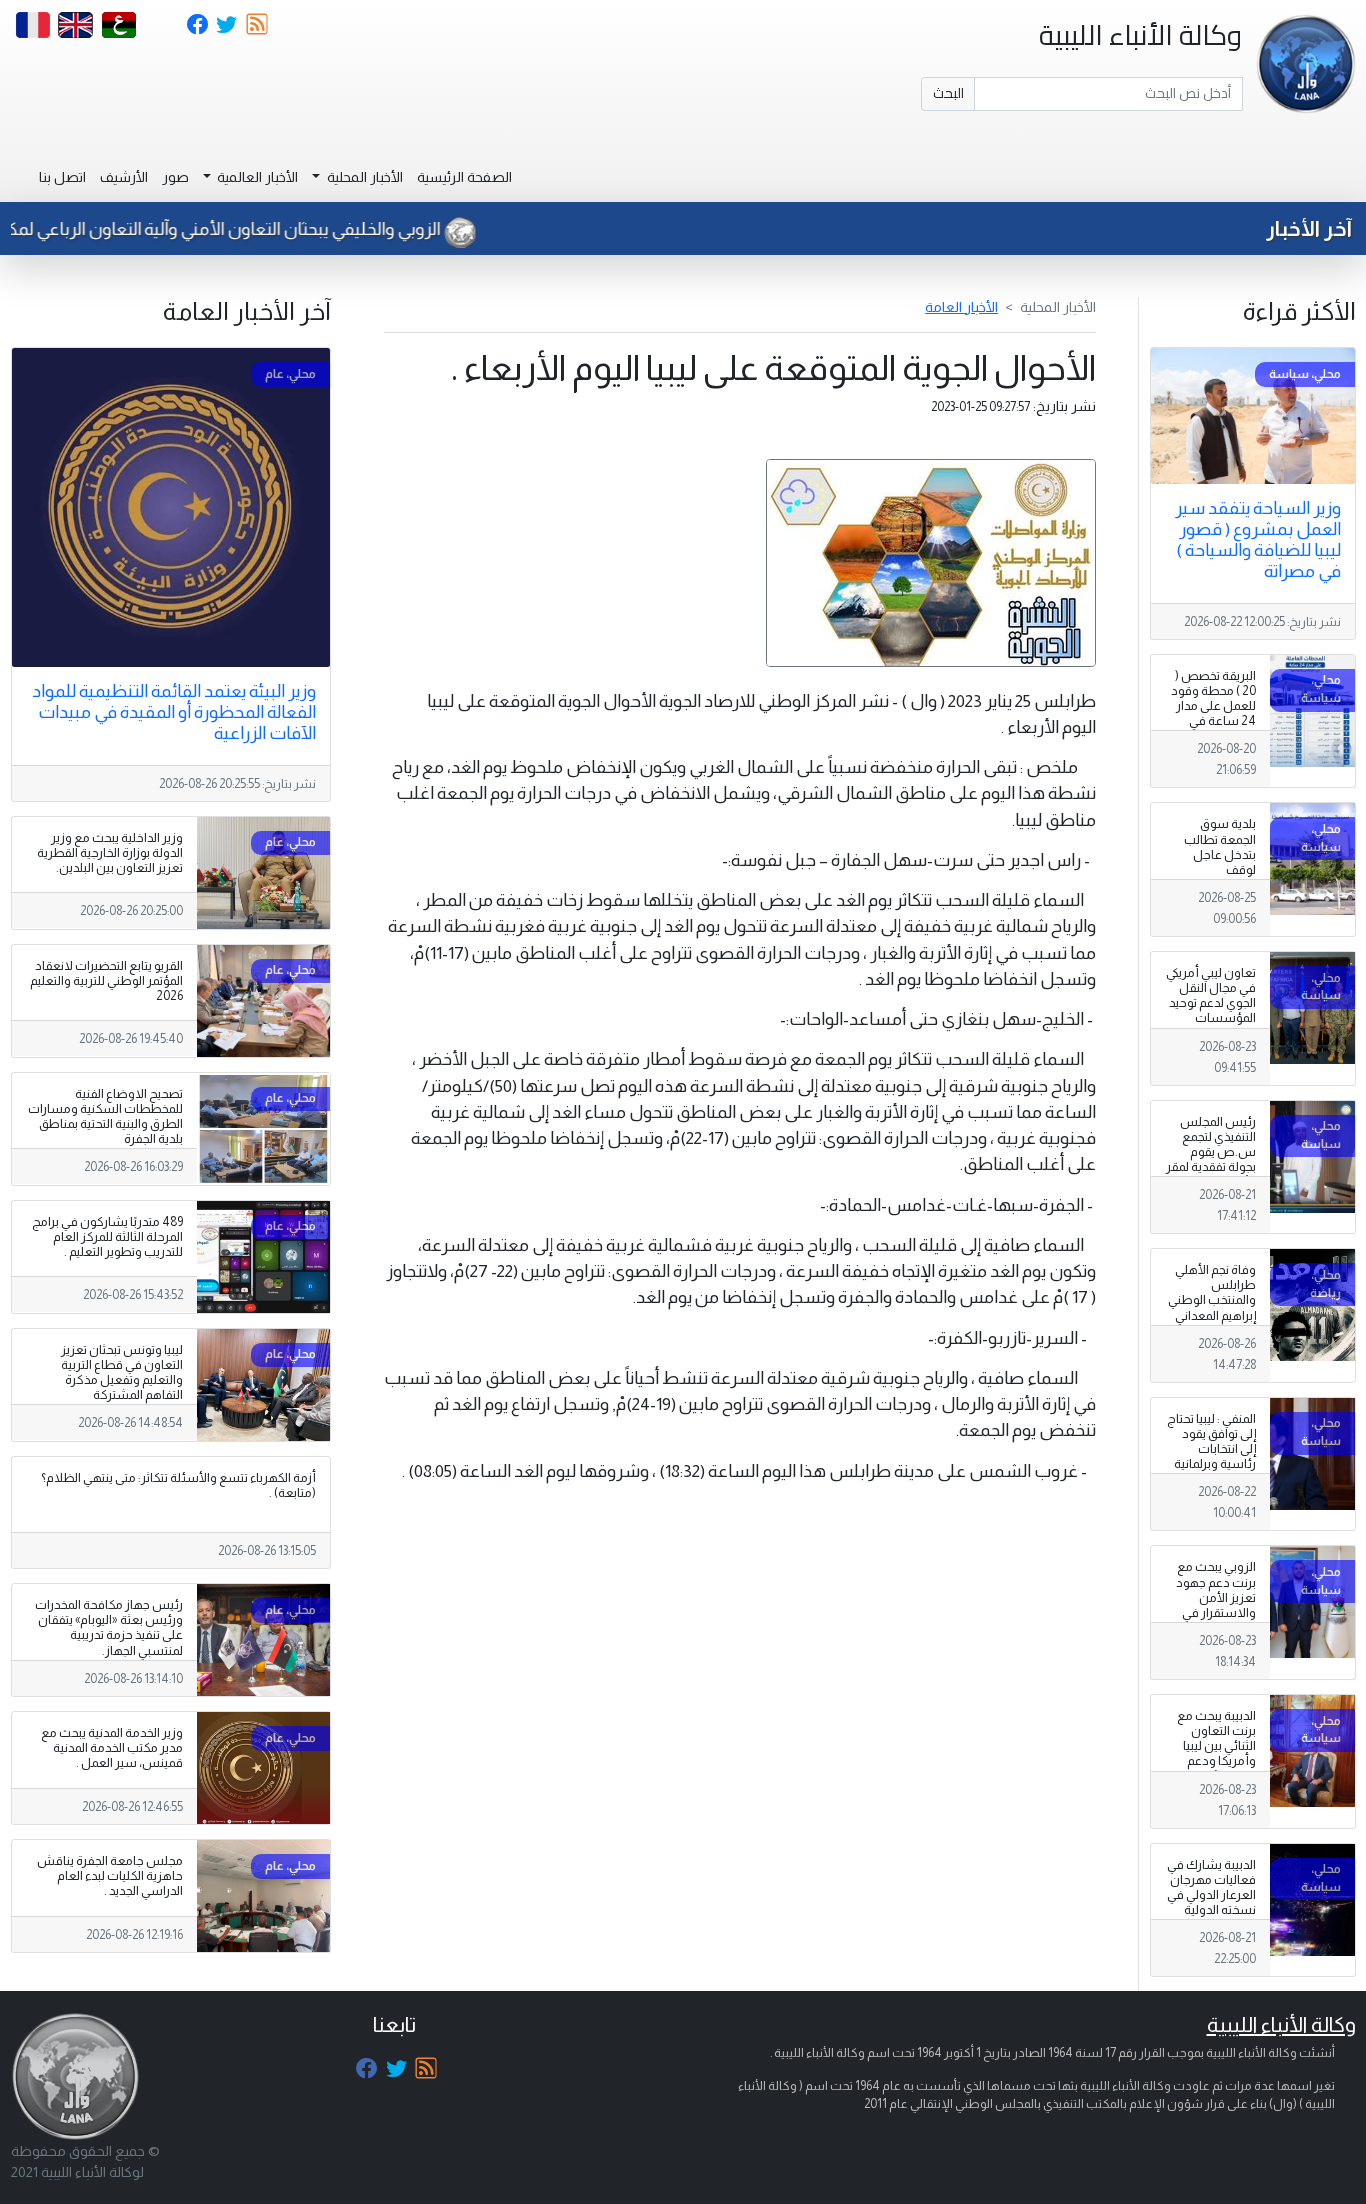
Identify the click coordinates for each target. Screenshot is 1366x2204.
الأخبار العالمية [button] (256, 177)
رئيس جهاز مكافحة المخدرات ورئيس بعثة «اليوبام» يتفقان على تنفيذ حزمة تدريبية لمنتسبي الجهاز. (109, 1627)
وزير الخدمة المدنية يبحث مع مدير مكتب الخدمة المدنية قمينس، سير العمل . (112, 1748)
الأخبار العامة (961, 307)
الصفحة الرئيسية (464, 177)
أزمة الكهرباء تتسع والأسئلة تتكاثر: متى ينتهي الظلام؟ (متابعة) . (178, 1485)
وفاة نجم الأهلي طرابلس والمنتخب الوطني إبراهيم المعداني (1212, 1292)
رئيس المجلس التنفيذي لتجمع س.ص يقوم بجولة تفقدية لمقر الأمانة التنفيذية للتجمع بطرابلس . (1211, 1160)
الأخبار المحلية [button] (363, 177)
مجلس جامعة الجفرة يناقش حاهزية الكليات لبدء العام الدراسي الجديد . (110, 1876)
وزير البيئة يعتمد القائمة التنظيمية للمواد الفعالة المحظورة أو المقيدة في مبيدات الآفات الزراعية (174, 712)
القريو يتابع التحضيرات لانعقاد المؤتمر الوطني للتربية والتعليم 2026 (106, 981)
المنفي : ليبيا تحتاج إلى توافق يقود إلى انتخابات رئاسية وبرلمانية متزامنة (1211, 1449)
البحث (948, 93)
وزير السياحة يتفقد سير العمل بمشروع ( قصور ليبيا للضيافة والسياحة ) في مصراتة (1258, 539)
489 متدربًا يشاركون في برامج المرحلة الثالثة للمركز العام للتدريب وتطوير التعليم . (107, 1237)
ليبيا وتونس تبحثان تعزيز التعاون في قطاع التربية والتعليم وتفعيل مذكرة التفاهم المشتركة (122, 1372)
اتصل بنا (62, 177)
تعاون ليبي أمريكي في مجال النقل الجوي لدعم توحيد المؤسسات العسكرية (1211, 1003)
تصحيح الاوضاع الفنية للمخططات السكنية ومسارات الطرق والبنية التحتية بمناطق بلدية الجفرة (105, 1116)
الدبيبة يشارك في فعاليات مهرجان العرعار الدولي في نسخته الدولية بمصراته (1211, 1895)
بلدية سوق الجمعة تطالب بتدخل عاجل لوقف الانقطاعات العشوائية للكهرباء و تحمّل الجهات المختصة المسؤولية (1214, 884)
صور (175, 177)
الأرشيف (124, 177)
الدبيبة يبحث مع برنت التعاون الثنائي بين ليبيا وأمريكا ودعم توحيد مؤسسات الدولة (1213, 1754)
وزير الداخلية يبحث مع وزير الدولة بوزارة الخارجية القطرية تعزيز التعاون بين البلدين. (110, 853)
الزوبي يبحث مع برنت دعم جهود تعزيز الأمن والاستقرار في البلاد (1216, 1597)
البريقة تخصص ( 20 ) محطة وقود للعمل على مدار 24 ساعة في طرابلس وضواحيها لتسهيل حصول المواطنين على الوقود (1213, 736)
